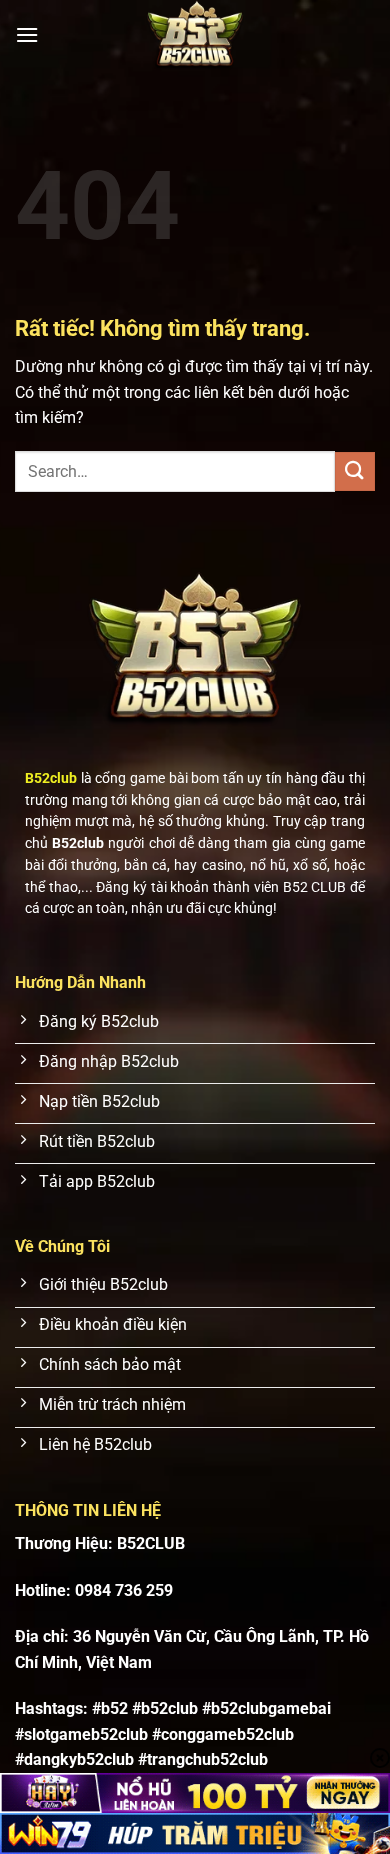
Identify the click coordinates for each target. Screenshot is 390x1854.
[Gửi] (355, 471)
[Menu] (27, 34)
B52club (51, 778)
